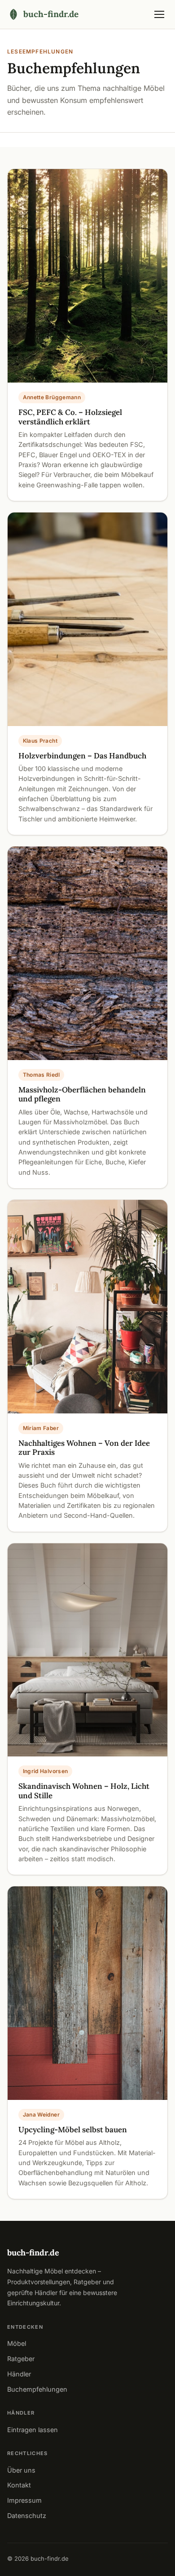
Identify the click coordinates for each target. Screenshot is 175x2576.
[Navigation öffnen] (159, 14)
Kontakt (19, 2485)
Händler (19, 2374)
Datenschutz (27, 2516)
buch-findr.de (33, 2253)
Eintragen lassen (33, 2430)
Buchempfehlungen (37, 2389)
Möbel (17, 2343)
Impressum (24, 2500)
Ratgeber (21, 2359)
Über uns (21, 2470)
